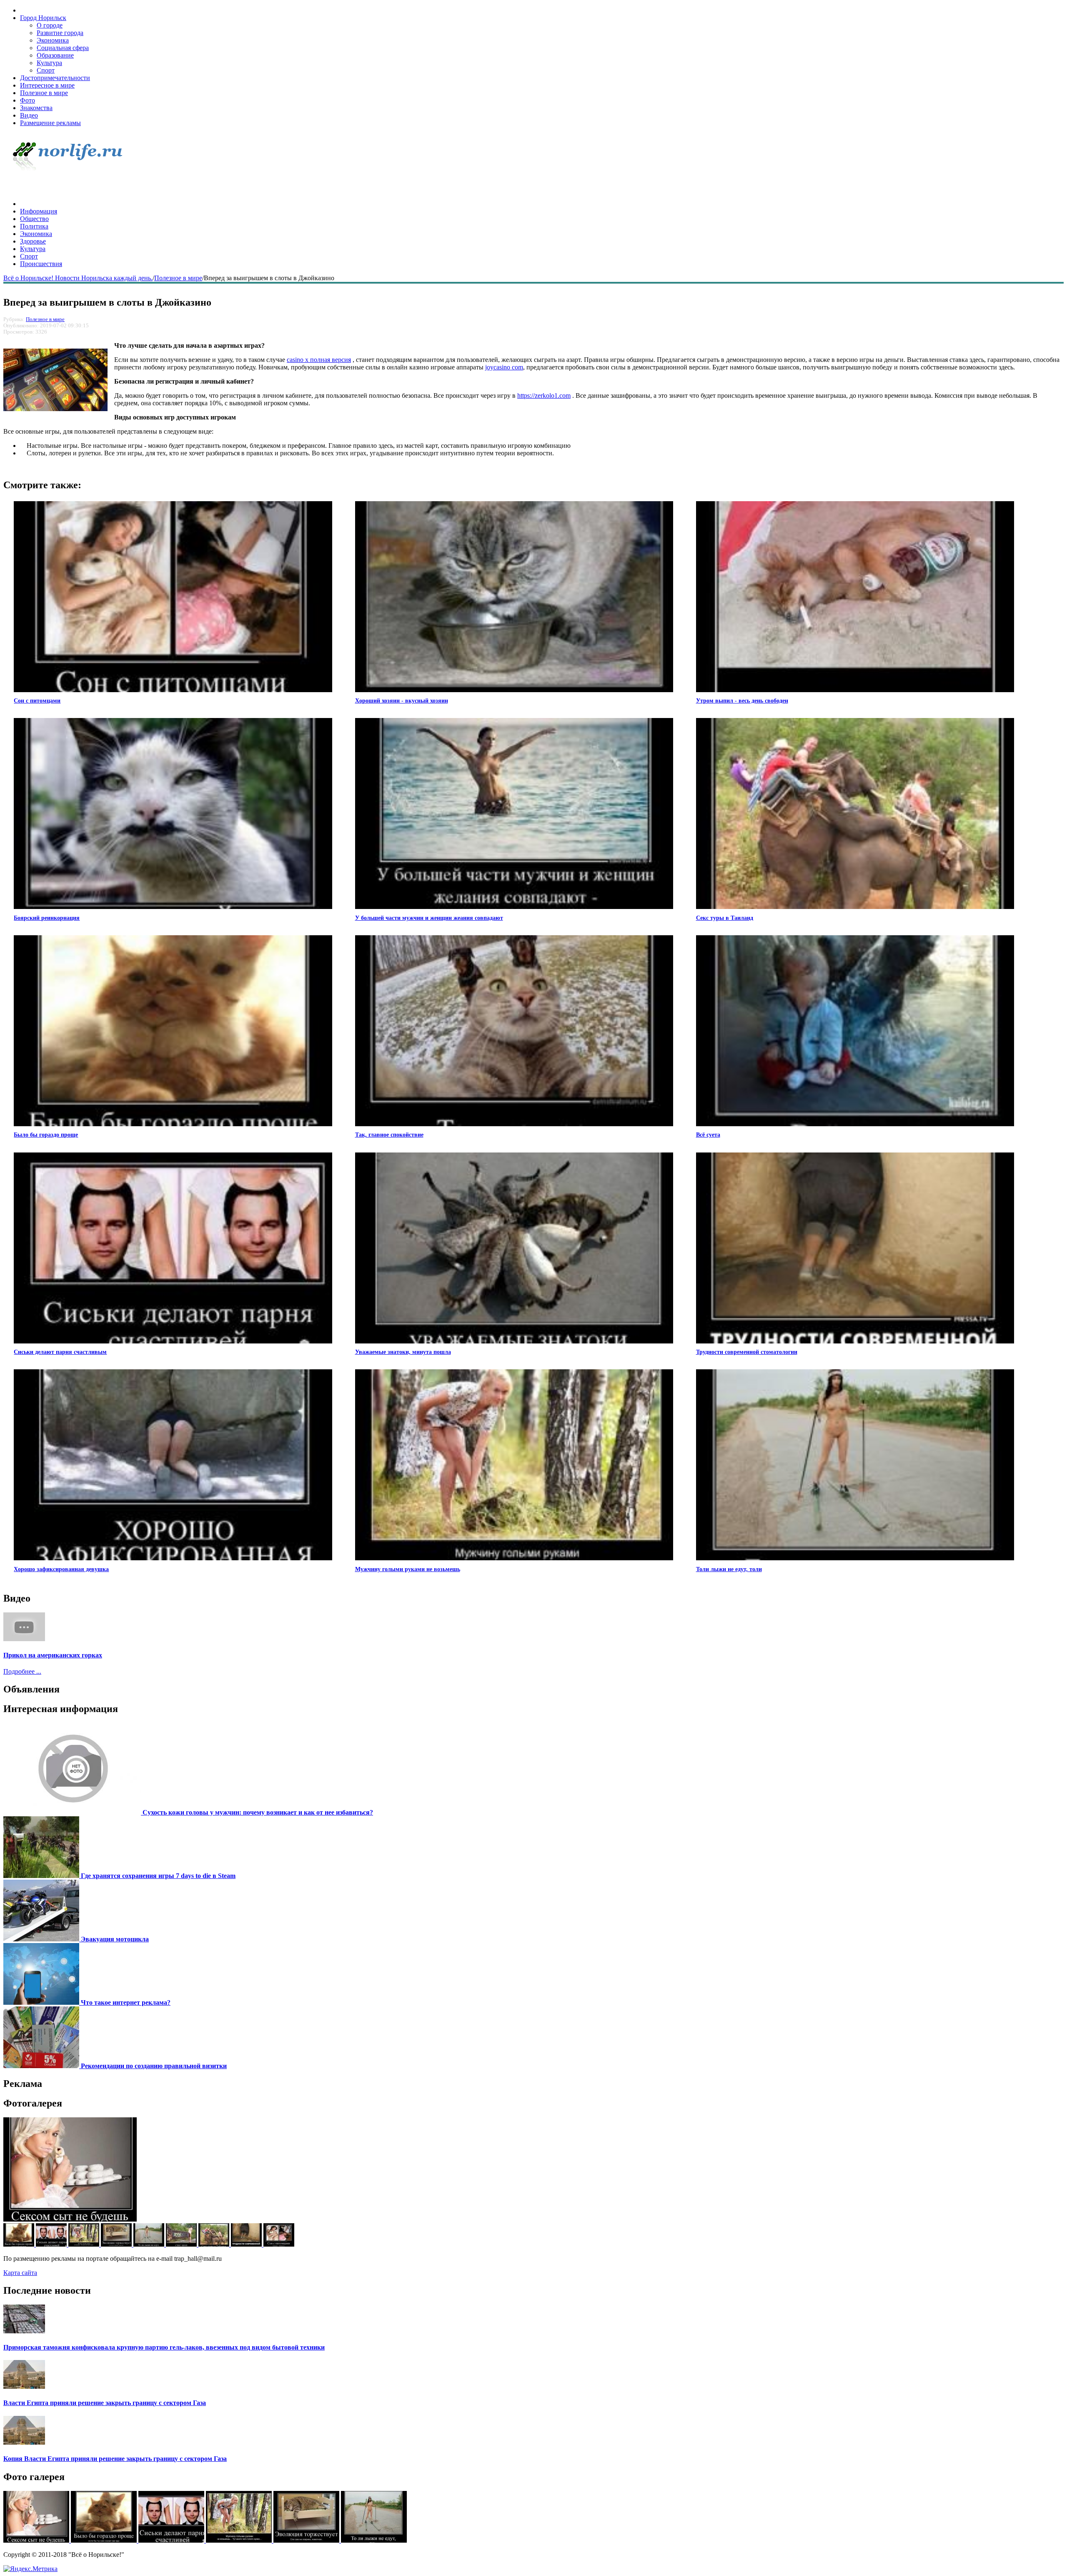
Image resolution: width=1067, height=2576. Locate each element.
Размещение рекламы (50, 123)
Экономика (53, 40)
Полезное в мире (44, 93)
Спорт (46, 70)
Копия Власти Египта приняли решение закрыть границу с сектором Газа (115, 2459)
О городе (50, 25)
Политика (34, 226)
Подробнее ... (22, 1671)
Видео (29, 115)
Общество (34, 219)
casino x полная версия (319, 360)
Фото (28, 100)
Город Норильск (43, 18)
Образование (55, 55)
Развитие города (60, 33)
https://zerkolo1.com (544, 395)
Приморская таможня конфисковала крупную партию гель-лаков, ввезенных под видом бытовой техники (164, 2347)
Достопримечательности (55, 78)
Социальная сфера (63, 48)
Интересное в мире (47, 85)
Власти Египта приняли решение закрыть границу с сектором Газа (105, 2403)
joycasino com (504, 367)
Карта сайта (20, 2273)
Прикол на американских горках (53, 1655)
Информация (39, 211)
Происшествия (41, 264)
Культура (49, 63)
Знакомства (36, 108)
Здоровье (33, 241)
